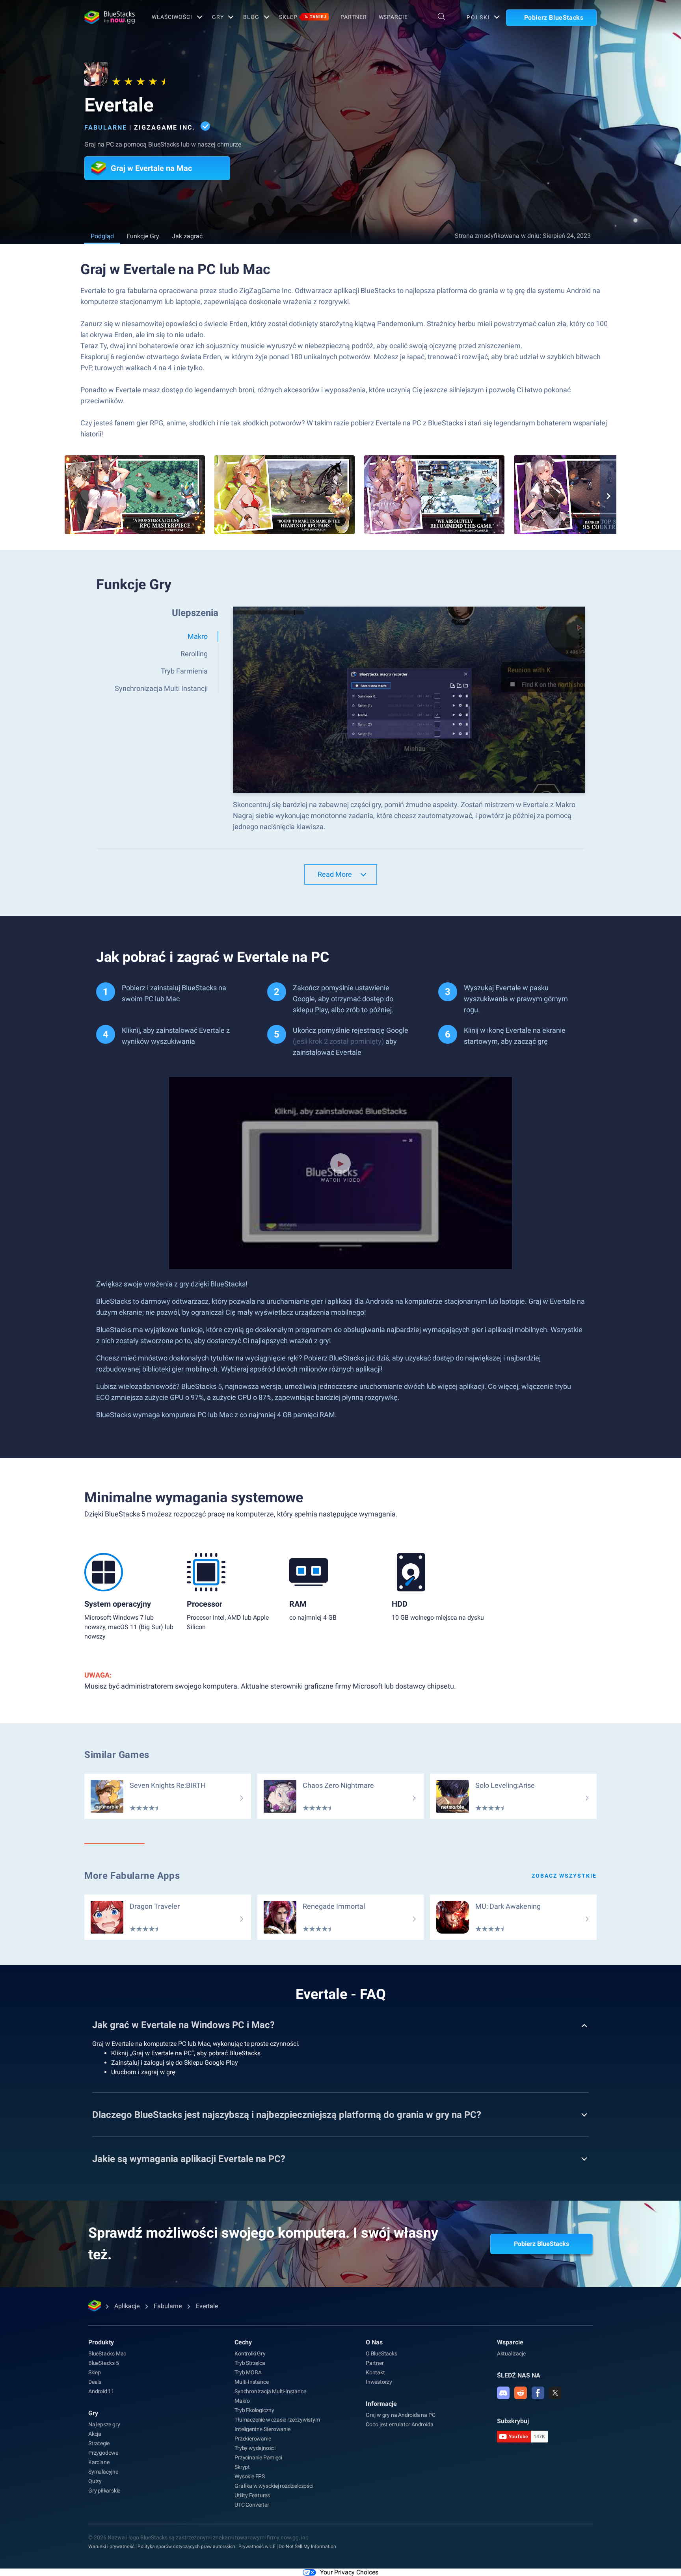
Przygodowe (103, 2453)
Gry (218, 17)
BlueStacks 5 (104, 2363)
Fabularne (106, 127)
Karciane (99, 2462)
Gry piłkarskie (104, 2491)
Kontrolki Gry (250, 2353)
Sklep (303, 17)
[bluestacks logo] (110, 17)
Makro (242, 2401)
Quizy (95, 2481)
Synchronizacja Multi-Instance (270, 2391)
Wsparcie (393, 17)
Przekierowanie (253, 2439)
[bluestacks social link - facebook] (538, 2393)
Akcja (95, 2434)
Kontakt (375, 2372)
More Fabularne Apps (132, 1876)
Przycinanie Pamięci (258, 2457)
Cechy (243, 2342)
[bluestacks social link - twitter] (555, 2393)
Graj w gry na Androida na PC (400, 2415)
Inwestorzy (379, 2382)
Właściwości (172, 17)
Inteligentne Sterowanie (262, 2429)
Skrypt (242, 2467)
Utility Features (252, 2495)
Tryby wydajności (255, 2448)
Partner (354, 17)
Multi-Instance (251, 2382)
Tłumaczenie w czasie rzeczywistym (277, 2420)
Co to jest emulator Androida (399, 2424)
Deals (95, 2382)
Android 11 (101, 2391)
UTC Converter (252, 2505)
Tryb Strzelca (250, 2363)
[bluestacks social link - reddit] (521, 2393)
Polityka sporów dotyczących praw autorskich (186, 2546)
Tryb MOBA (248, 2372)
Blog (251, 17)
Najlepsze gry (104, 2424)
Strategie (99, 2443)
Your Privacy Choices (349, 2572)
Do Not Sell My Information (307, 2546)
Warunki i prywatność (111, 2546)
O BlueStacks (381, 2353)
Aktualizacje (511, 2353)
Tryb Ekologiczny (254, 2410)
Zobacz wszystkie (564, 1876)
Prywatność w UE (257, 2546)
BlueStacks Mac (107, 2353)
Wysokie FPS (250, 2476)
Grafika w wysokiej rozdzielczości (274, 2486)
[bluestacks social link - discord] (503, 2393)
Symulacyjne (103, 2472)
